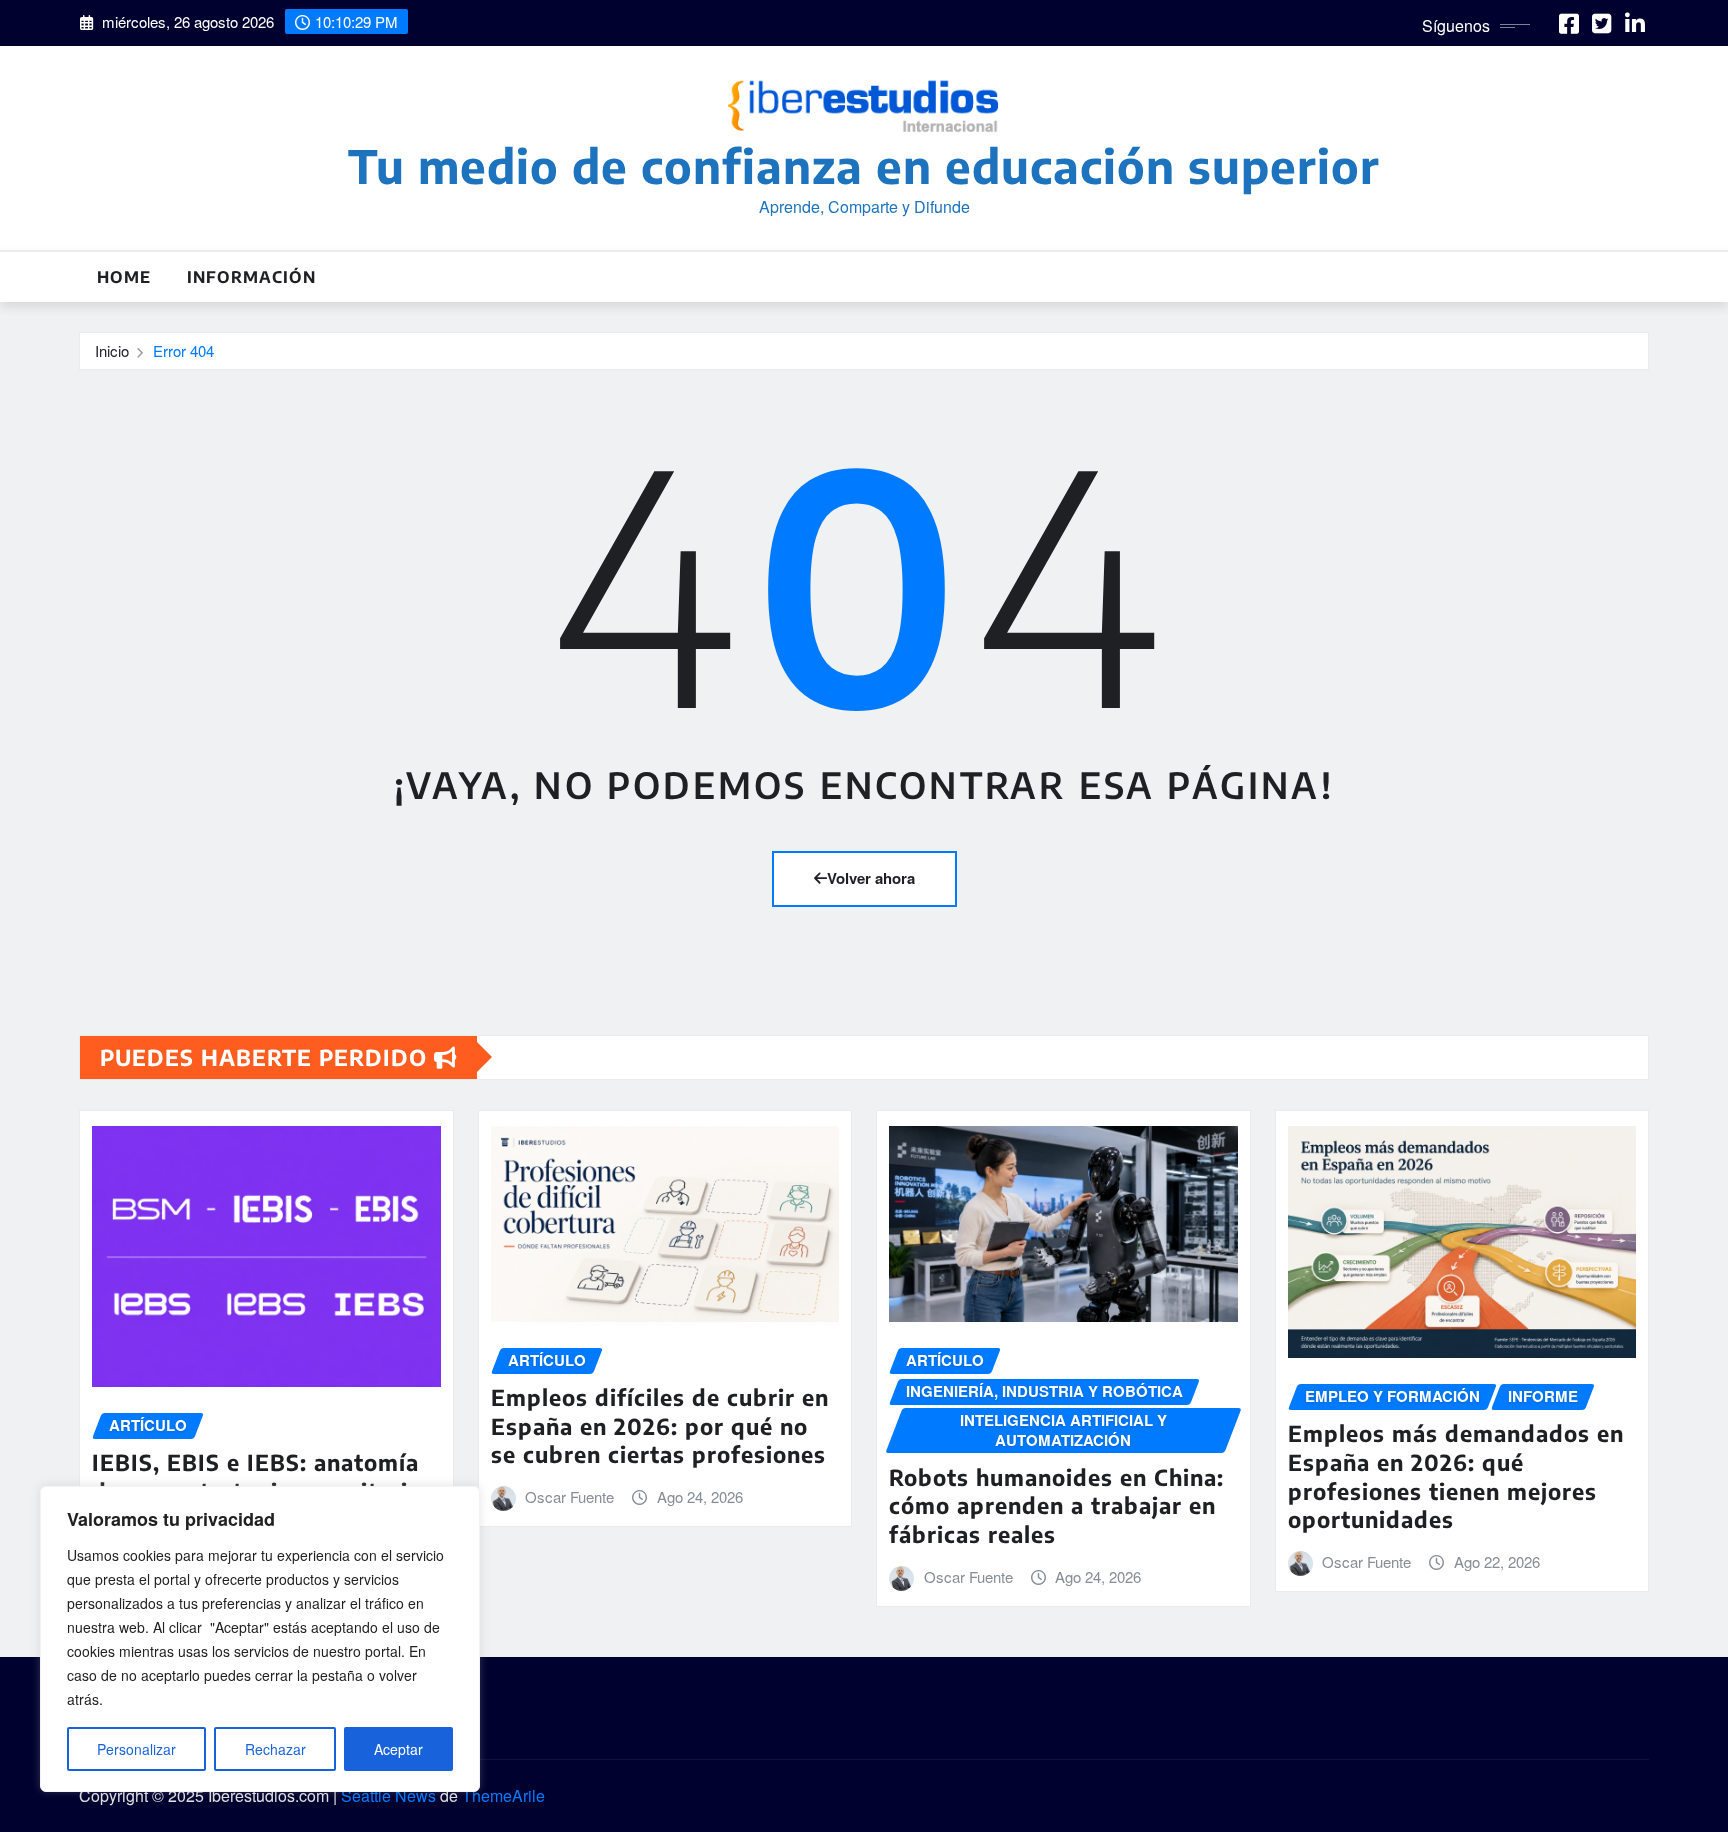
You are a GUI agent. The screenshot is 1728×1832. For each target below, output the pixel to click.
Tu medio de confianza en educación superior (864, 165)
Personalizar (136, 1749)
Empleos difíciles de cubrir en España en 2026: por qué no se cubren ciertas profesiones (660, 1425)
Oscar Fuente (569, 1496)
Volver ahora (871, 878)
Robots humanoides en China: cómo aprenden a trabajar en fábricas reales (1056, 1505)
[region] (260, 1639)
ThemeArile (503, 1795)
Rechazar (275, 1749)
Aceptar (398, 1749)
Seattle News (388, 1795)
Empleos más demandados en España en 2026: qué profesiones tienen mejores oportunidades (1456, 1476)
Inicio (112, 350)
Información (251, 277)
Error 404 (183, 350)
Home (124, 277)
